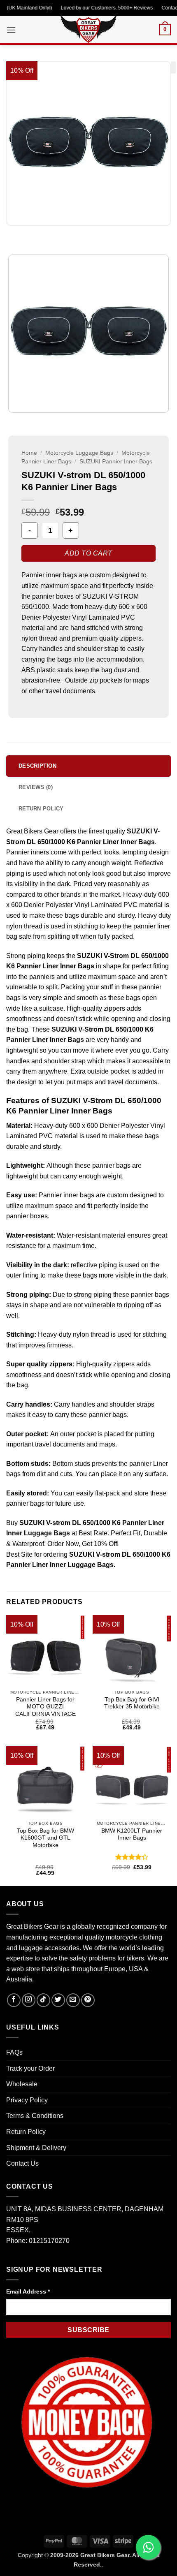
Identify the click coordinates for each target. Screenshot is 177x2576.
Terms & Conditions (35, 2116)
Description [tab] (37, 766)
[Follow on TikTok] (43, 2000)
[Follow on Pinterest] (88, 2000)
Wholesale (22, 2084)
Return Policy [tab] (41, 809)
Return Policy (26, 2132)
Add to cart (88, 553)
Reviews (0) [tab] (36, 787)
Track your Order (30, 2068)
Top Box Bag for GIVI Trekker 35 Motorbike (132, 1703)
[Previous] (14, 234)
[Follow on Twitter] (58, 2000)
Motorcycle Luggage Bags (79, 453)
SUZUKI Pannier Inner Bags (116, 462)
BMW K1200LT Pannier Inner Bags (132, 1834)
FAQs (14, 2052)
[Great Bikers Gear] (88, 28)
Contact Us (22, 2163)
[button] (11, 30)
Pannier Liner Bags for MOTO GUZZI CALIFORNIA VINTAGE (45, 1707)
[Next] (37, 234)
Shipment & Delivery (36, 2148)
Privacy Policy (27, 2100)
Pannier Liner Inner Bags (46, 1040)
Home (29, 453)
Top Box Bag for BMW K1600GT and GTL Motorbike (45, 1838)
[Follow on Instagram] (29, 2000)
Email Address (28, 2291)
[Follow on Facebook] (14, 2000)
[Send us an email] (73, 2000)
